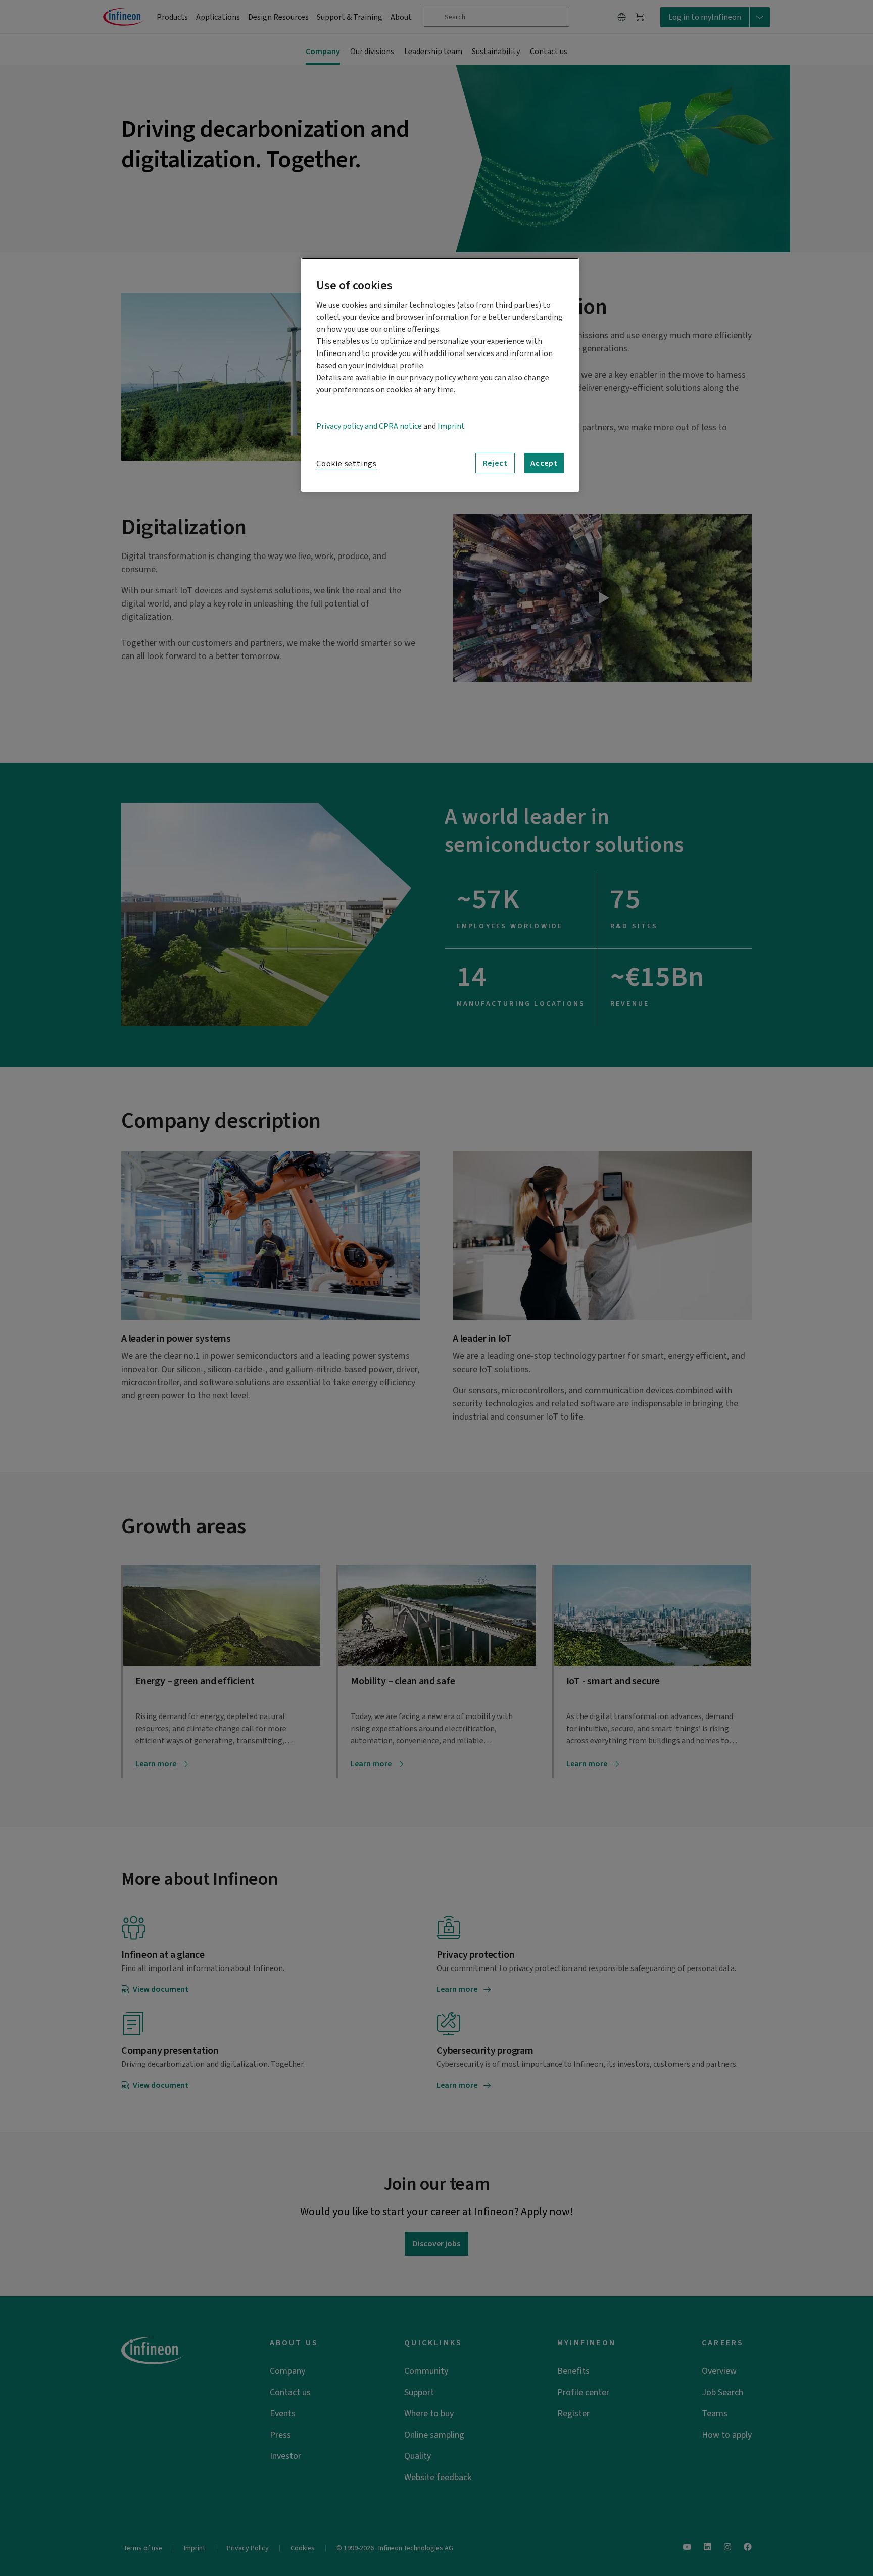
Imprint (451, 426)
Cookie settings (347, 464)
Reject (495, 463)
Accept (544, 463)
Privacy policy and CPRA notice (369, 426)
